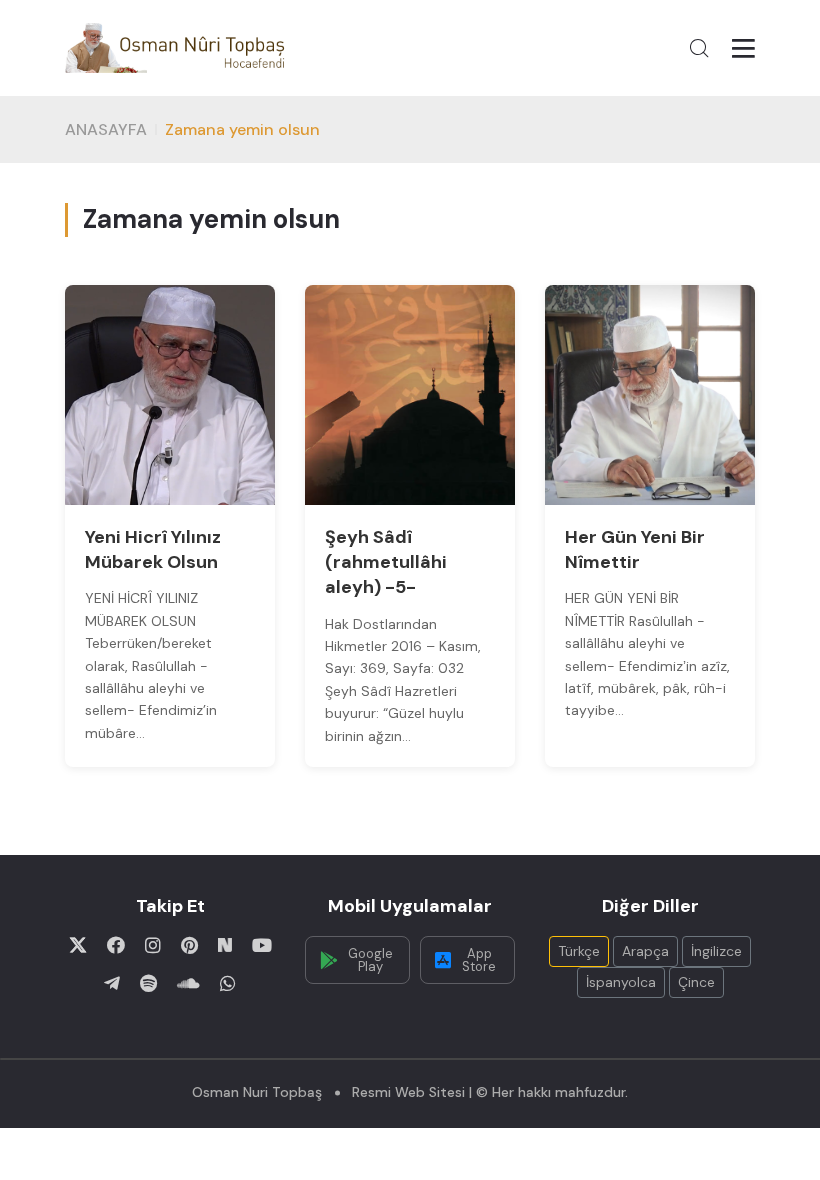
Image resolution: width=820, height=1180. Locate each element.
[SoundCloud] (188, 983)
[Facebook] (116, 945)
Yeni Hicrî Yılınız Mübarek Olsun (153, 549)
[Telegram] (112, 983)
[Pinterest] (189, 945)
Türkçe (579, 951)
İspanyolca (621, 982)
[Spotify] (148, 983)
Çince (696, 982)
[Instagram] (153, 945)
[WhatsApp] (228, 983)
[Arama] (699, 48)
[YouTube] (262, 945)
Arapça (645, 951)
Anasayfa (106, 129)
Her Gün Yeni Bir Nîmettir (635, 549)
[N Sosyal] (225, 945)
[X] (78, 945)
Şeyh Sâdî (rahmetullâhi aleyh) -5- (386, 562)
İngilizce (716, 951)
